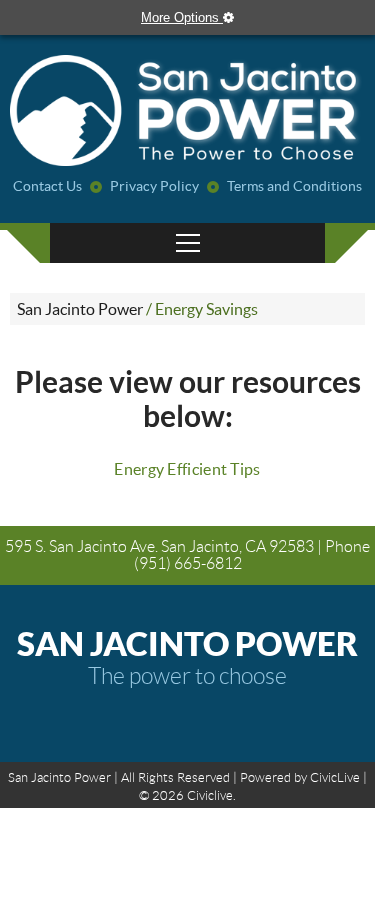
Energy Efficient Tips (187, 469)
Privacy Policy (154, 186)
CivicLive (335, 777)
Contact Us (47, 186)
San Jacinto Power (80, 309)
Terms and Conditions (294, 186)
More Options (182, 17)
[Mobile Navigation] (187, 243)
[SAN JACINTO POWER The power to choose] (187, 112)
